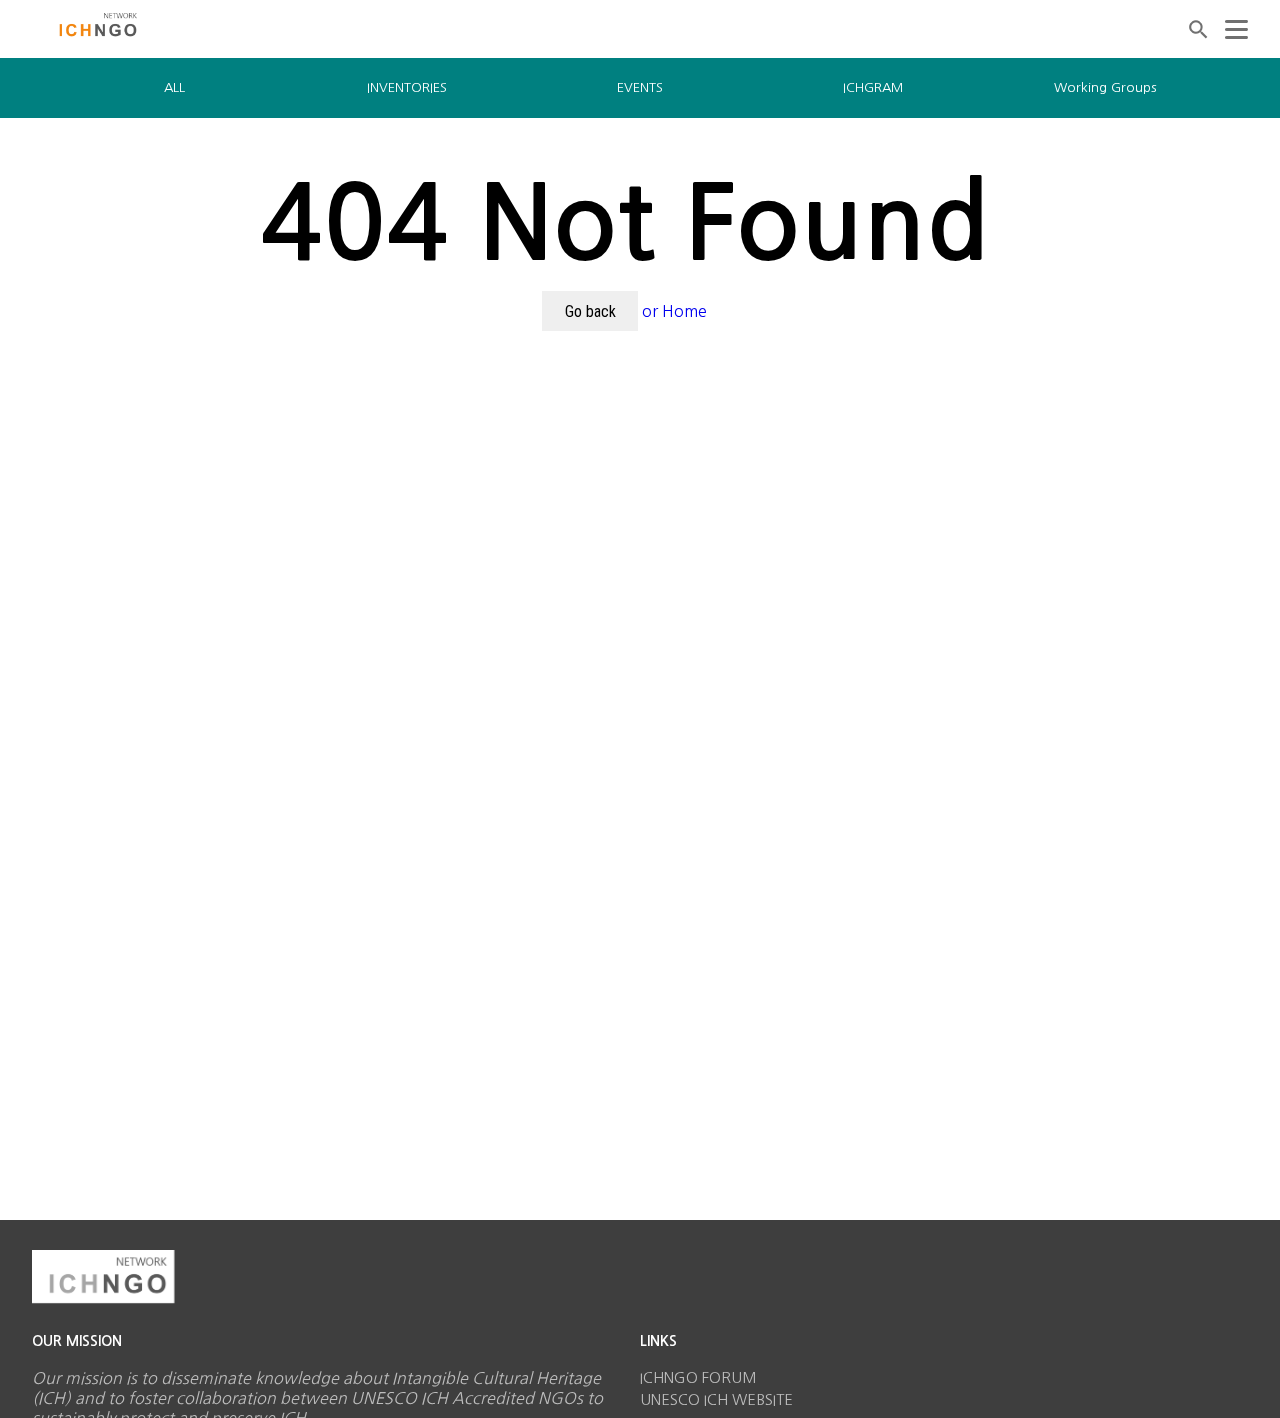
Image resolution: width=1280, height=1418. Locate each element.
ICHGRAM (873, 87)
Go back (590, 311)
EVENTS (640, 87)
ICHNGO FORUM (698, 1377)
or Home (674, 311)
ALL (174, 87)
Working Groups (1105, 87)
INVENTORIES (407, 87)
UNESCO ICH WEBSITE (716, 1399)
